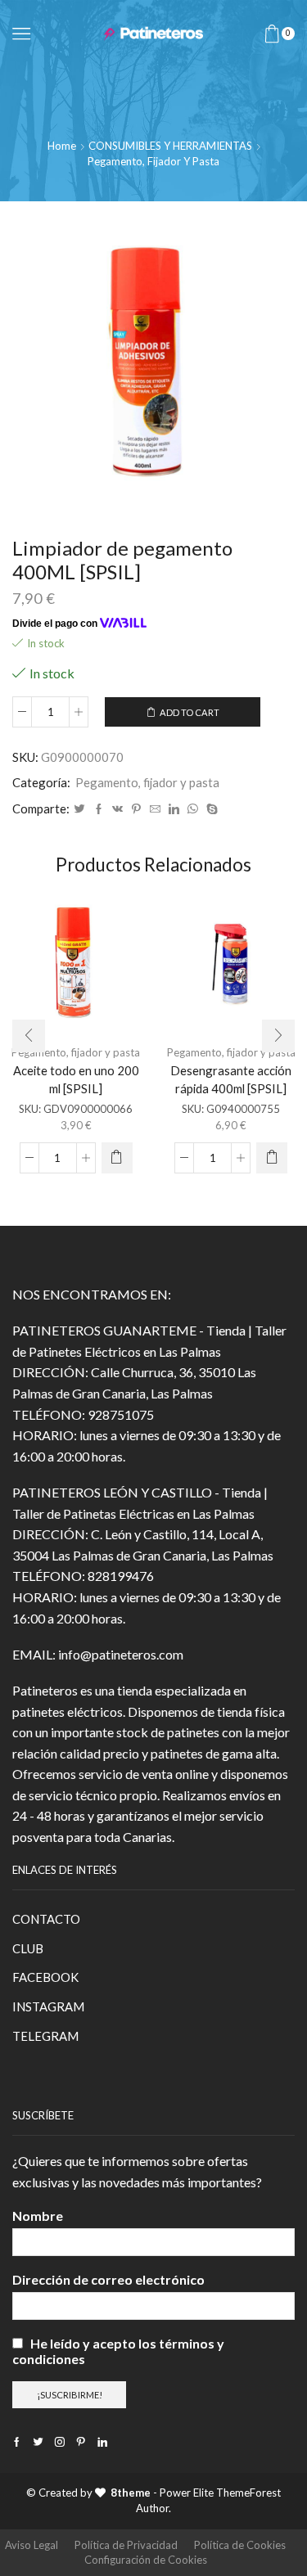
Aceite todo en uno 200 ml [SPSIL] (76, 1079)
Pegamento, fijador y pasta (153, 161)
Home (62, 146)
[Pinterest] (136, 809)
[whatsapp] (193, 809)
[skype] (210, 809)
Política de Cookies (240, 2545)
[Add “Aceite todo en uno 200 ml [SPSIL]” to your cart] (117, 1158)
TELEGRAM (45, 2036)
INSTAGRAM (48, 2006)
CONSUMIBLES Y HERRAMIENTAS (170, 146)
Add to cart (190, 712)
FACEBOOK (45, 1977)
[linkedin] (174, 809)
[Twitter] (79, 809)
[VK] (117, 809)
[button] (29, 1036)
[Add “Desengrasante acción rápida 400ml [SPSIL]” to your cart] (272, 1158)
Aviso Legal (32, 2545)
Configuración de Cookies (146, 2560)
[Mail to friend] (155, 809)
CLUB (28, 1948)
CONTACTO (46, 1919)
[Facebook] (99, 809)
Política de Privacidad (126, 2545)
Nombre (38, 2216)
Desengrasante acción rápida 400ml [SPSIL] (231, 1079)
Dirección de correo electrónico (108, 2279)
